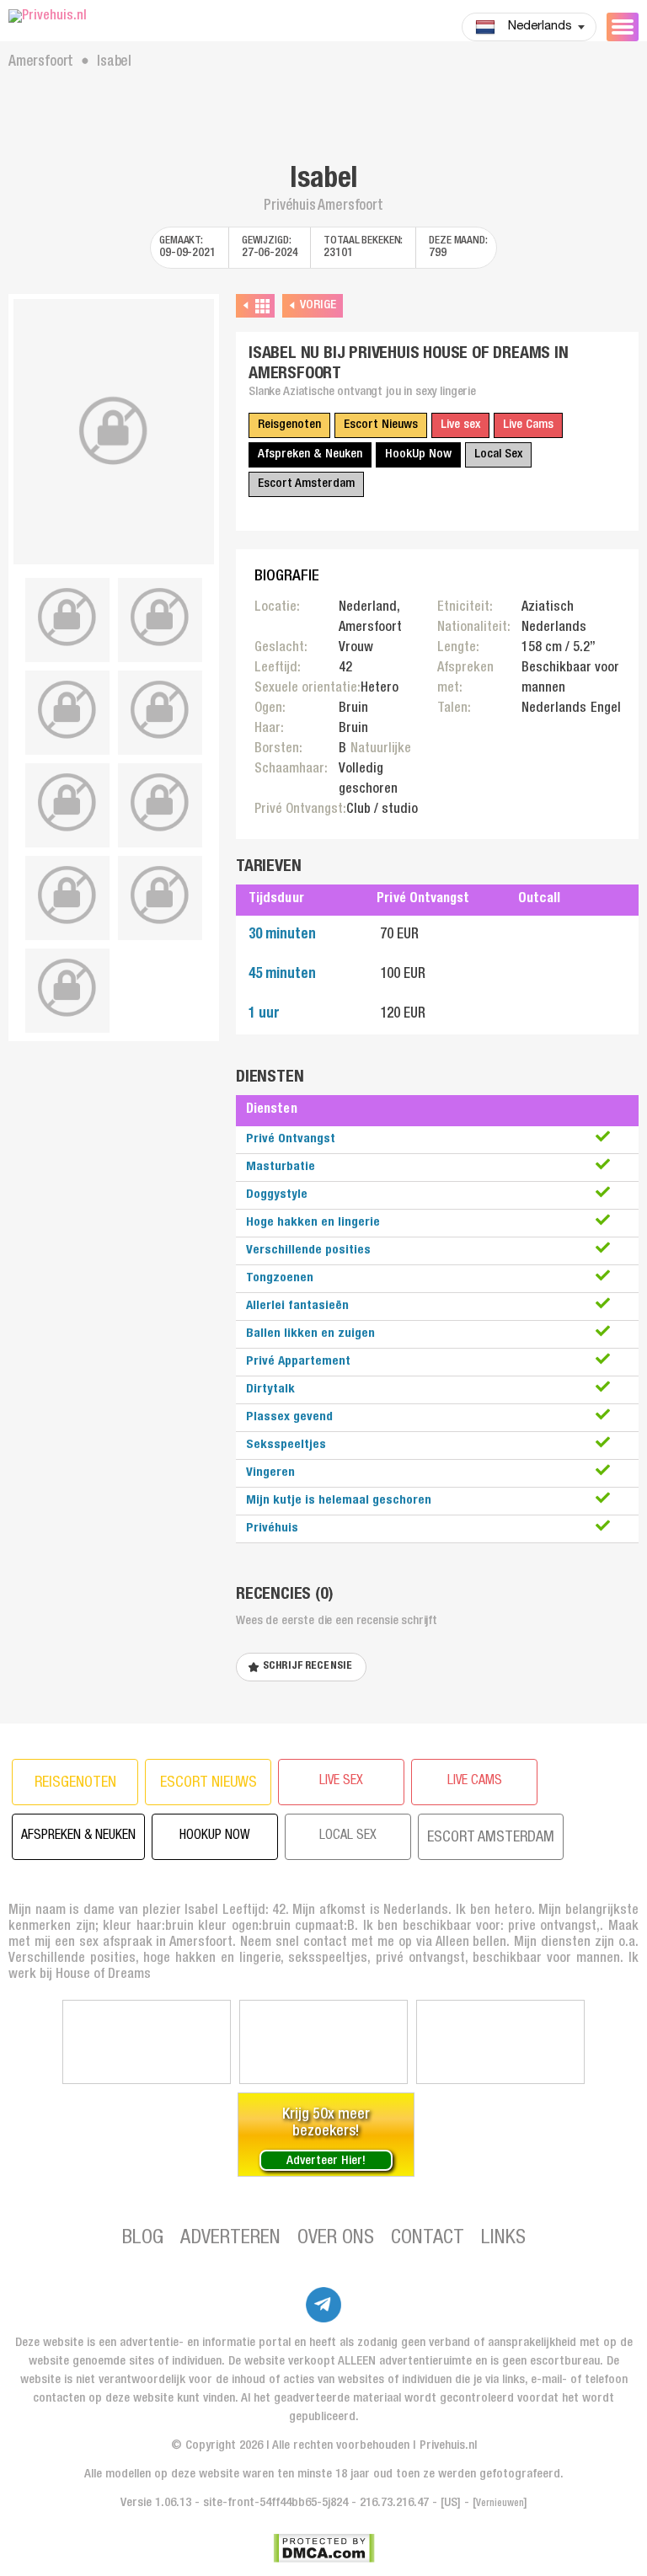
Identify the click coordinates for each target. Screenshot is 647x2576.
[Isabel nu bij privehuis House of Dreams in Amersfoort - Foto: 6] (67, 803)
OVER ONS (336, 2239)
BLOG (143, 2239)
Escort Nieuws (381, 425)
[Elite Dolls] (323, 2042)
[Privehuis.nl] (114, 17)
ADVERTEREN (230, 2239)
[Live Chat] (500, 2042)
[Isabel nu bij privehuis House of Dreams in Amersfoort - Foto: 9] (160, 895)
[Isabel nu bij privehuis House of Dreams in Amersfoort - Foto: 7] (160, 803)
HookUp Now (418, 454)
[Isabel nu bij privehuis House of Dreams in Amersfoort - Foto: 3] (160, 617)
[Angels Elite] (147, 2042)
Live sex (460, 425)
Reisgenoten (289, 425)
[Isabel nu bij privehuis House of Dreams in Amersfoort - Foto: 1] (114, 432)
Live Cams (528, 425)
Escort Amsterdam (306, 484)
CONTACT (428, 2239)
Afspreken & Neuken (310, 454)
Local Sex (498, 454)
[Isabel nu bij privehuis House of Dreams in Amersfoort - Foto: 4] (67, 710)
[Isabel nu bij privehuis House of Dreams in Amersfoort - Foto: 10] (67, 988)
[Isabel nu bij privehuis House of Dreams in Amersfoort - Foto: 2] (67, 617)
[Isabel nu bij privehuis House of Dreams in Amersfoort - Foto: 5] (160, 710)
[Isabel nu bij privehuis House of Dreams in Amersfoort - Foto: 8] (67, 895)
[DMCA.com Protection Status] (324, 2548)
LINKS (503, 2239)
